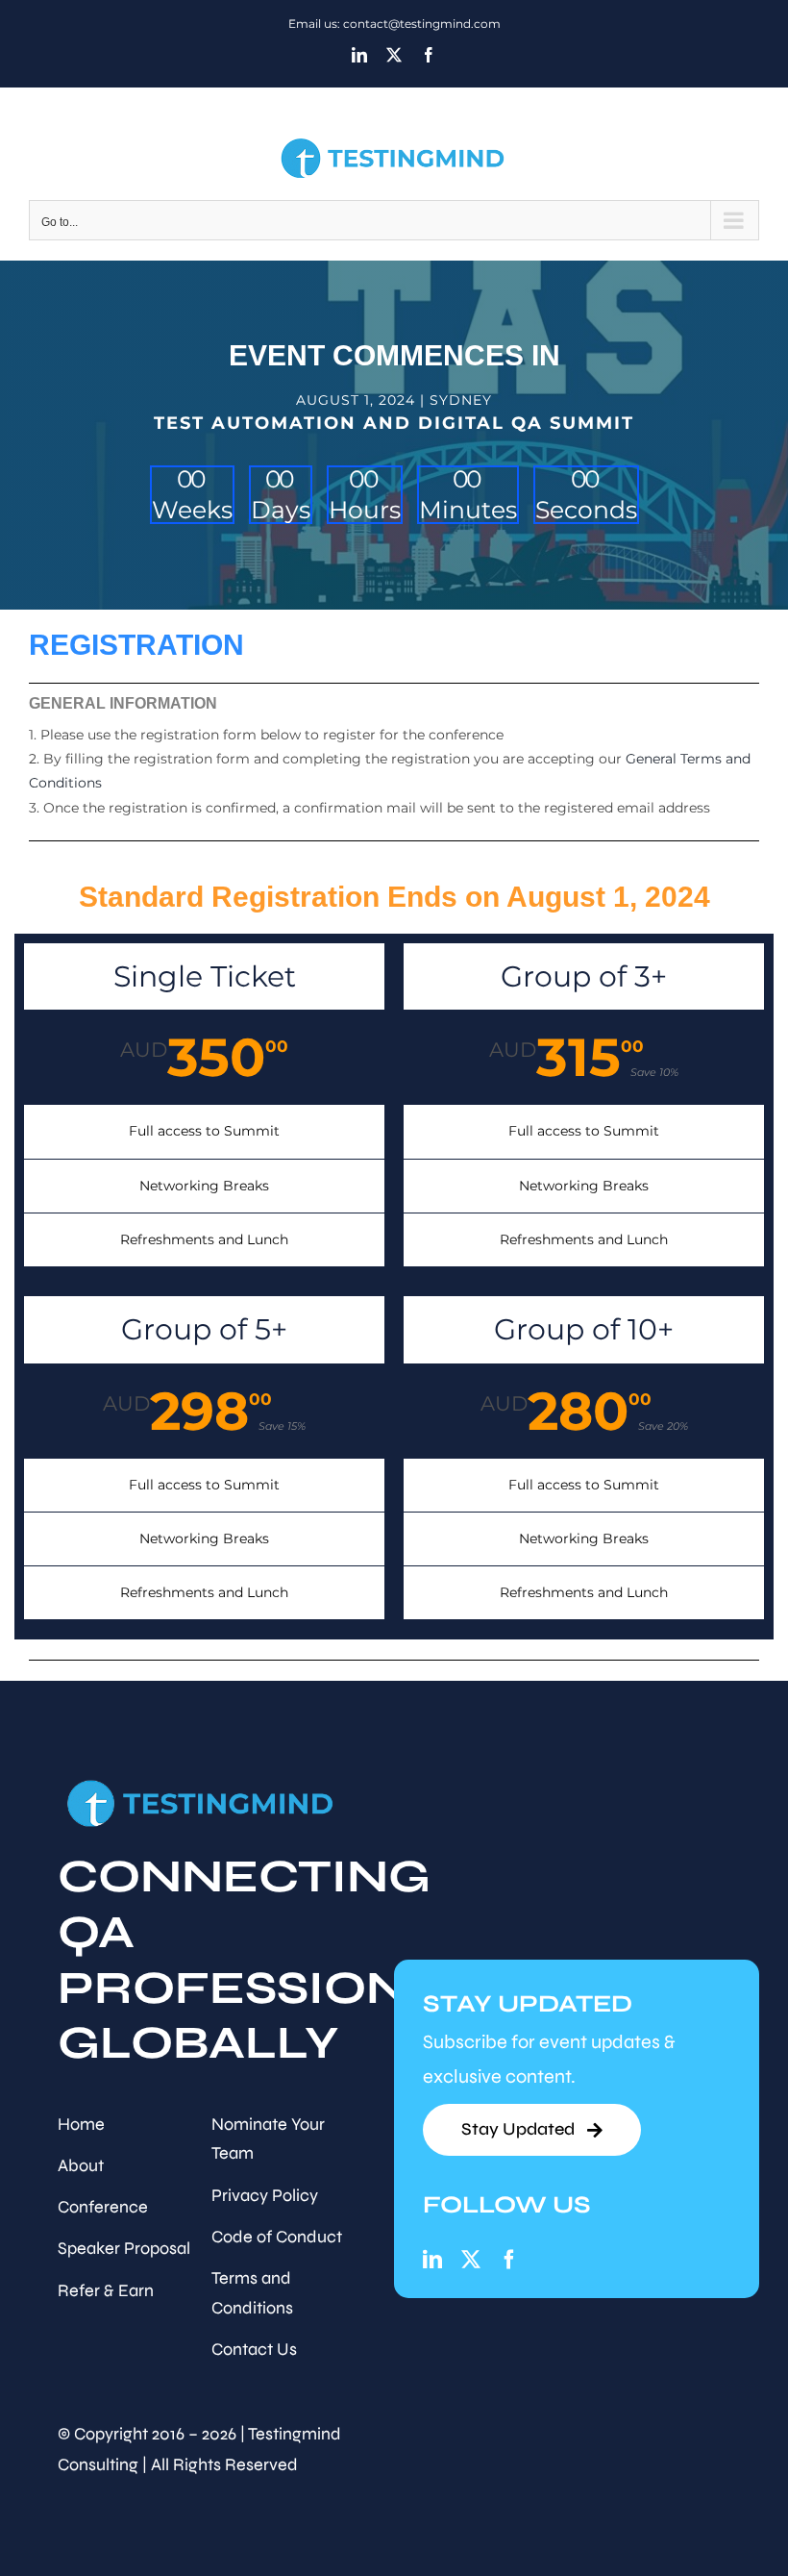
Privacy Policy (265, 2195)
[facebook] (509, 2260)
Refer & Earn (106, 2290)
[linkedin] (432, 2260)
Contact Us (254, 2349)
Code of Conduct (277, 2237)
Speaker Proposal (124, 2248)
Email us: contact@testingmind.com (394, 24)
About (81, 2165)
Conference (103, 2207)
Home (81, 2124)
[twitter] (471, 2260)
